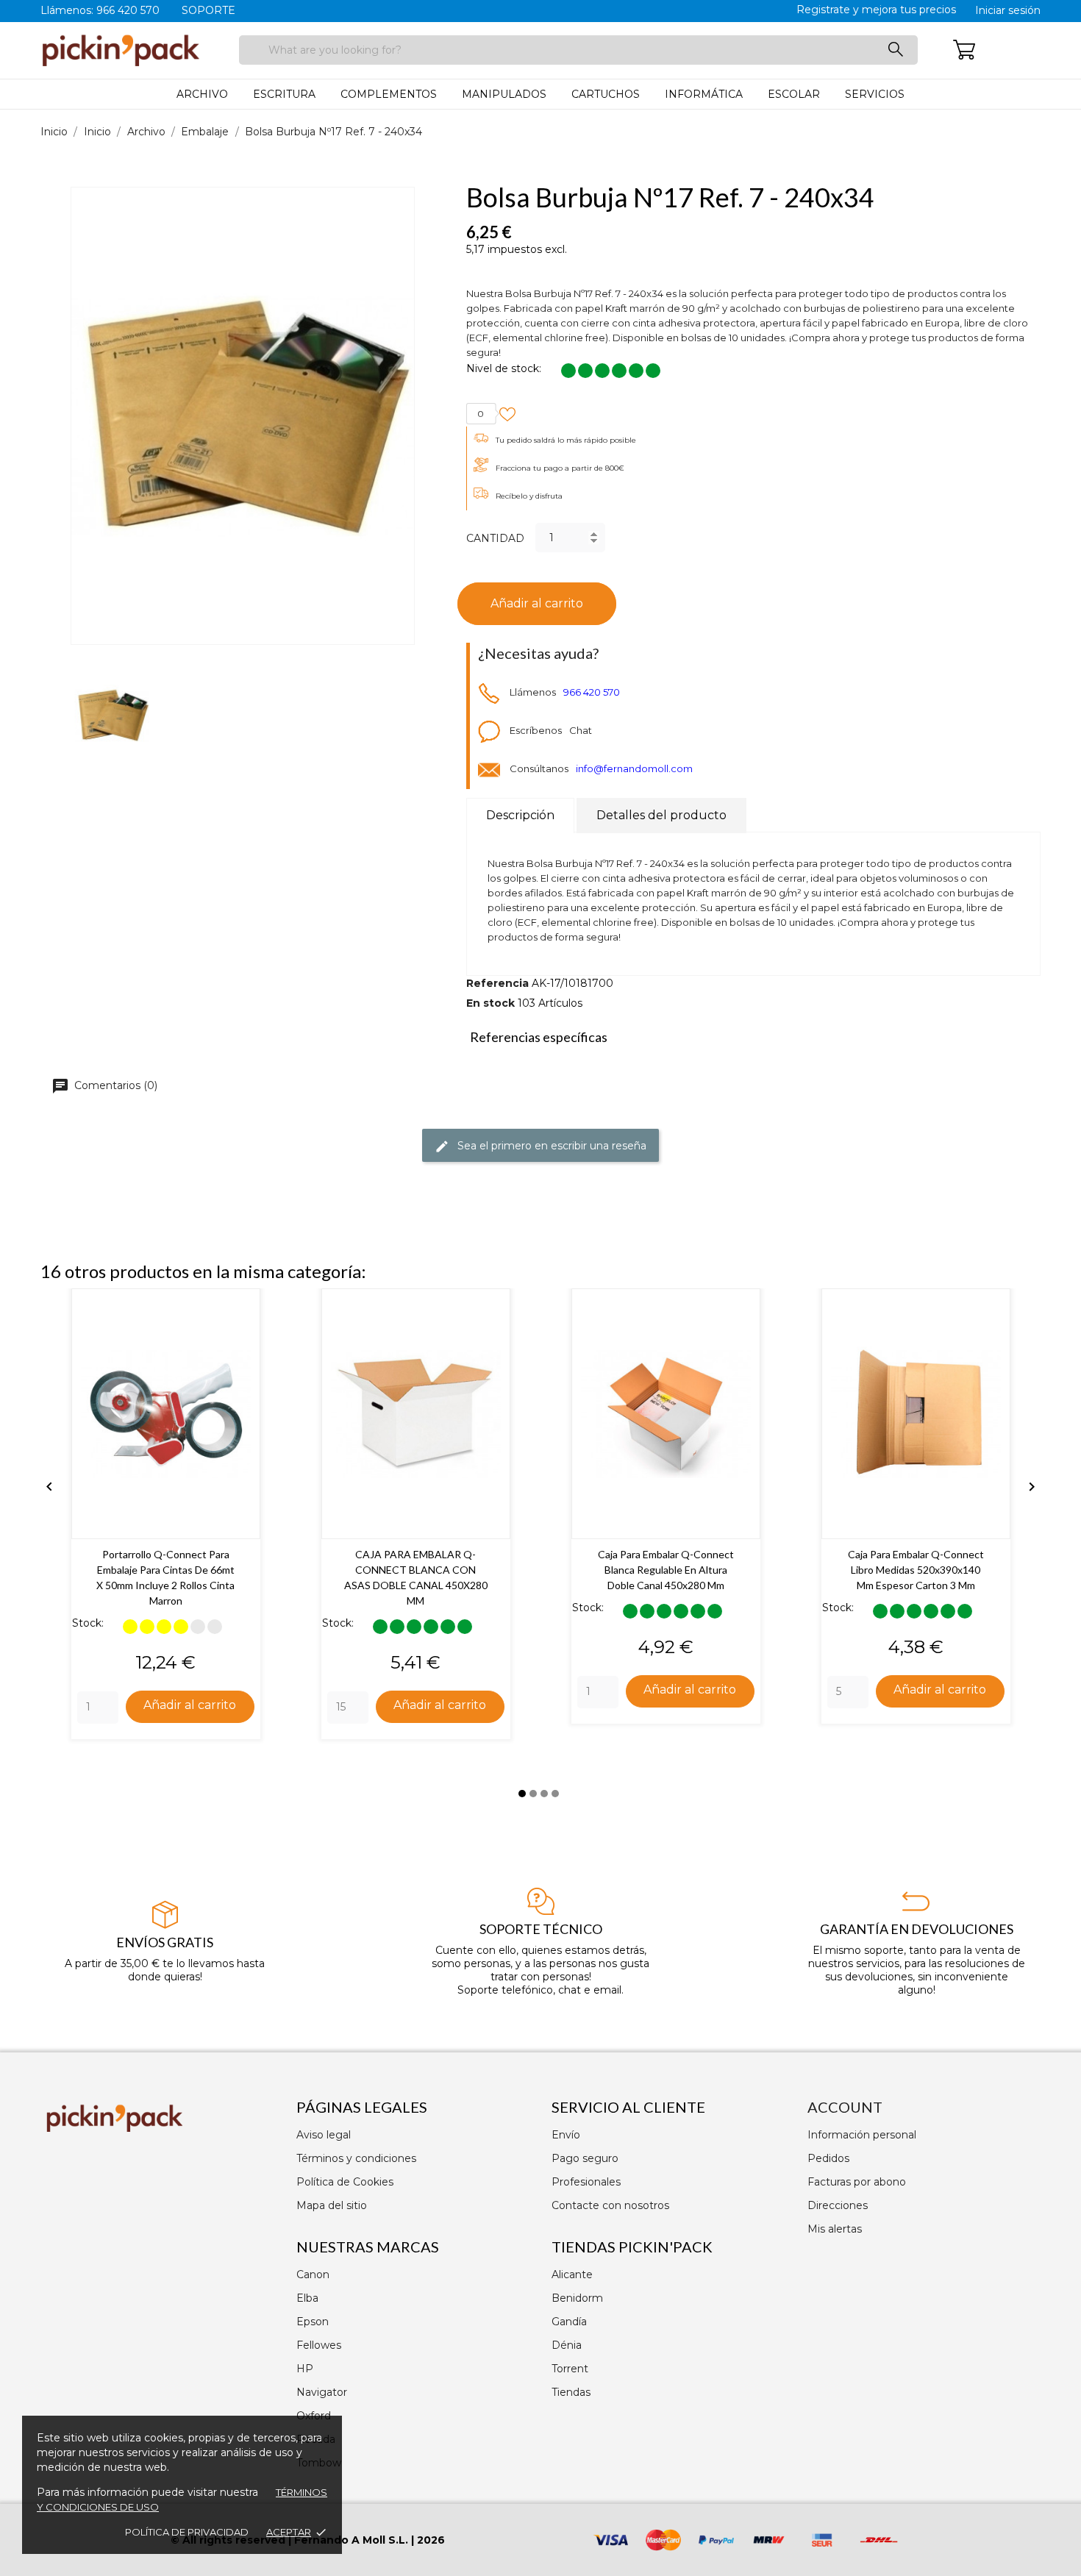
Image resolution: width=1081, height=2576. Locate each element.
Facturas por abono (857, 2182)
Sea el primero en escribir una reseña (550, 1145)
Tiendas (571, 2392)
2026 (431, 2540)
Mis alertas (835, 2229)
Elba (307, 2298)
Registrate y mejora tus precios (876, 10)
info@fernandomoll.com (634, 768)
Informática (704, 94)
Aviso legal (324, 2135)
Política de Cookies (345, 2182)
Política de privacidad (187, 2532)
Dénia (567, 2345)
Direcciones (838, 2205)
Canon (313, 2274)
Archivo (202, 94)
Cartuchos (606, 94)
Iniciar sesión (1008, 10)
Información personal (862, 2135)
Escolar (794, 94)
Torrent (570, 2369)
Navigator (322, 2392)
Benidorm (577, 2298)
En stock (490, 1003)
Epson (313, 2322)
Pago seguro (585, 2158)
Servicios (875, 94)
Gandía (569, 2322)
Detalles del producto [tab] (661, 815)
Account (845, 2107)
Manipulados (504, 94)
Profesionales (586, 2182)
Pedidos (828, 2158)
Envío (566, 2135)
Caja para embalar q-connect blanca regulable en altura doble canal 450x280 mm (666, 1570)
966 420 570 (592, 692)
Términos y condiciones (356, 2158)
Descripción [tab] (520, 815)
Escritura (284, 94)
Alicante (572, 2274)
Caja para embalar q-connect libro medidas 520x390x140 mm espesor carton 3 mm (916, 1570)
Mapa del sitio (332, 2205)
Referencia (497, 983)
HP (305, 2369)
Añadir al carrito (537, 603)
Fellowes (319, 2345)
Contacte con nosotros (610, 2205)
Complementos (389, 94)
